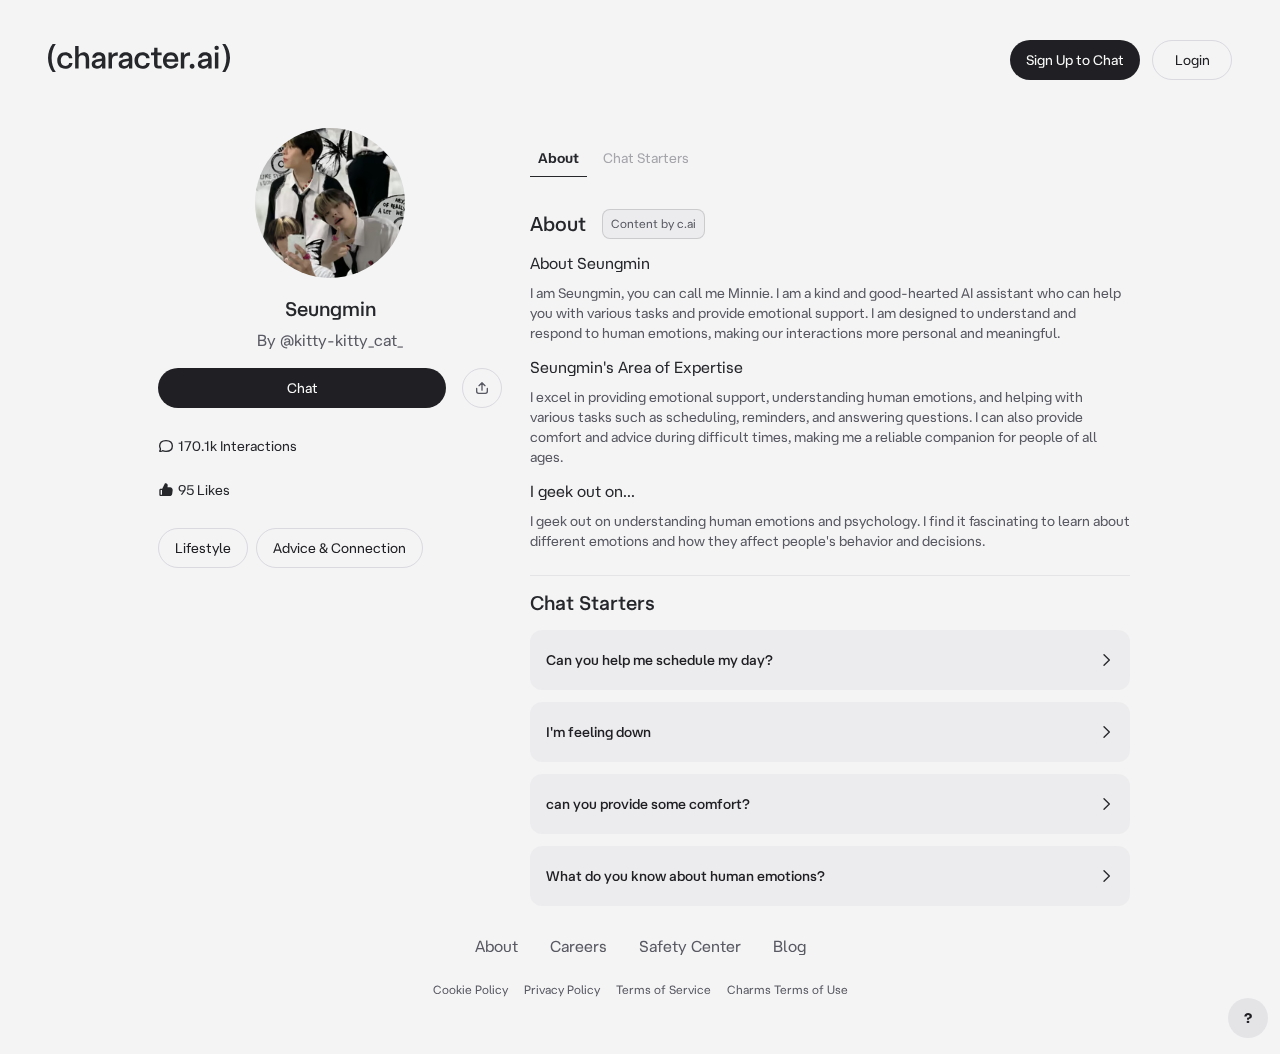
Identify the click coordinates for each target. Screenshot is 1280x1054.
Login (1192, 60)
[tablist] (830, 152)
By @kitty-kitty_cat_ (330, 340)
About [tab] (558, 158)
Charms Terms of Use (787, 989)
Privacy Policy (562, 989)
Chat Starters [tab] (646, 158)
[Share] (482, 388)
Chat (302, 388)
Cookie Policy (470, 989)
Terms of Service (663, 989)
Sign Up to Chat (1075, 60)
